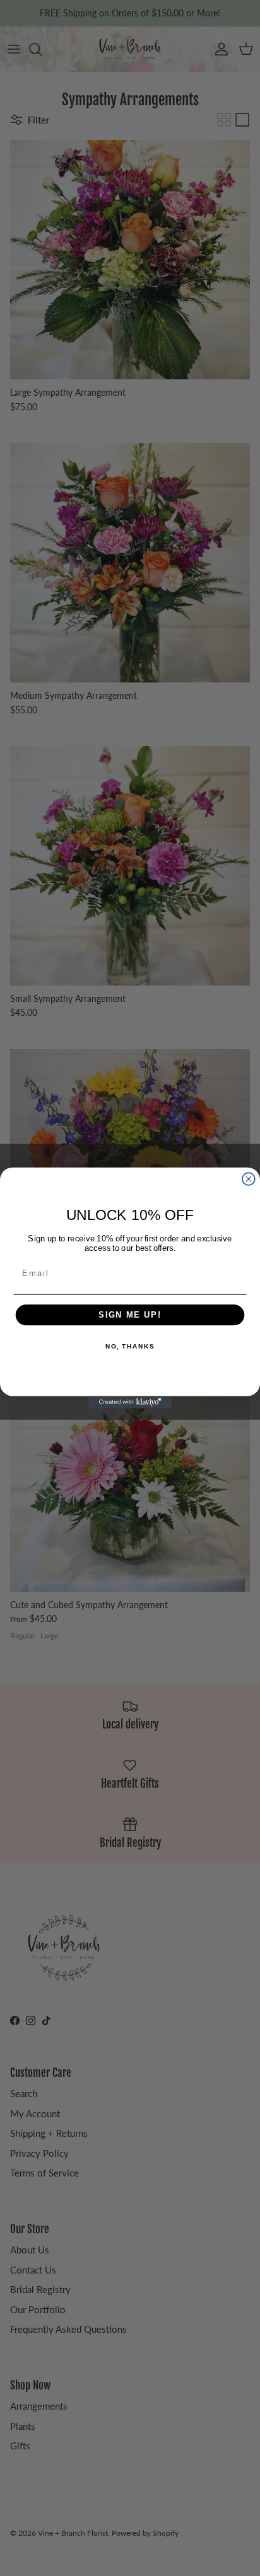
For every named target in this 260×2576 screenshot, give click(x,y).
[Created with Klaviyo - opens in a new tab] (130, 1402)
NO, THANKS (130, 1347)
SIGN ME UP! (130, 1315)
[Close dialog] (249, 1179)
